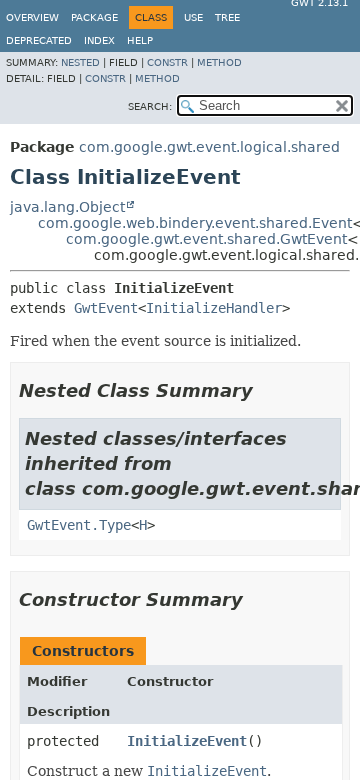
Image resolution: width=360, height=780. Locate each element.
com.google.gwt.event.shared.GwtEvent (206, 239)
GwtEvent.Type (79, 525)
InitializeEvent (187, 741)
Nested (80, 62)
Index (99, 40)
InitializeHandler (214, 308)
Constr (167, 62)
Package (94, 17)
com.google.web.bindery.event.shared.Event (195, 223)
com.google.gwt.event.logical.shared (209, 147)
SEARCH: (150, 106)
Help (140, 40)
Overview (32, 17)
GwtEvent (106, 308)
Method (219, 62)
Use (193, 17)
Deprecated (39, 40)
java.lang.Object (67, 207)
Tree (227, 17)
